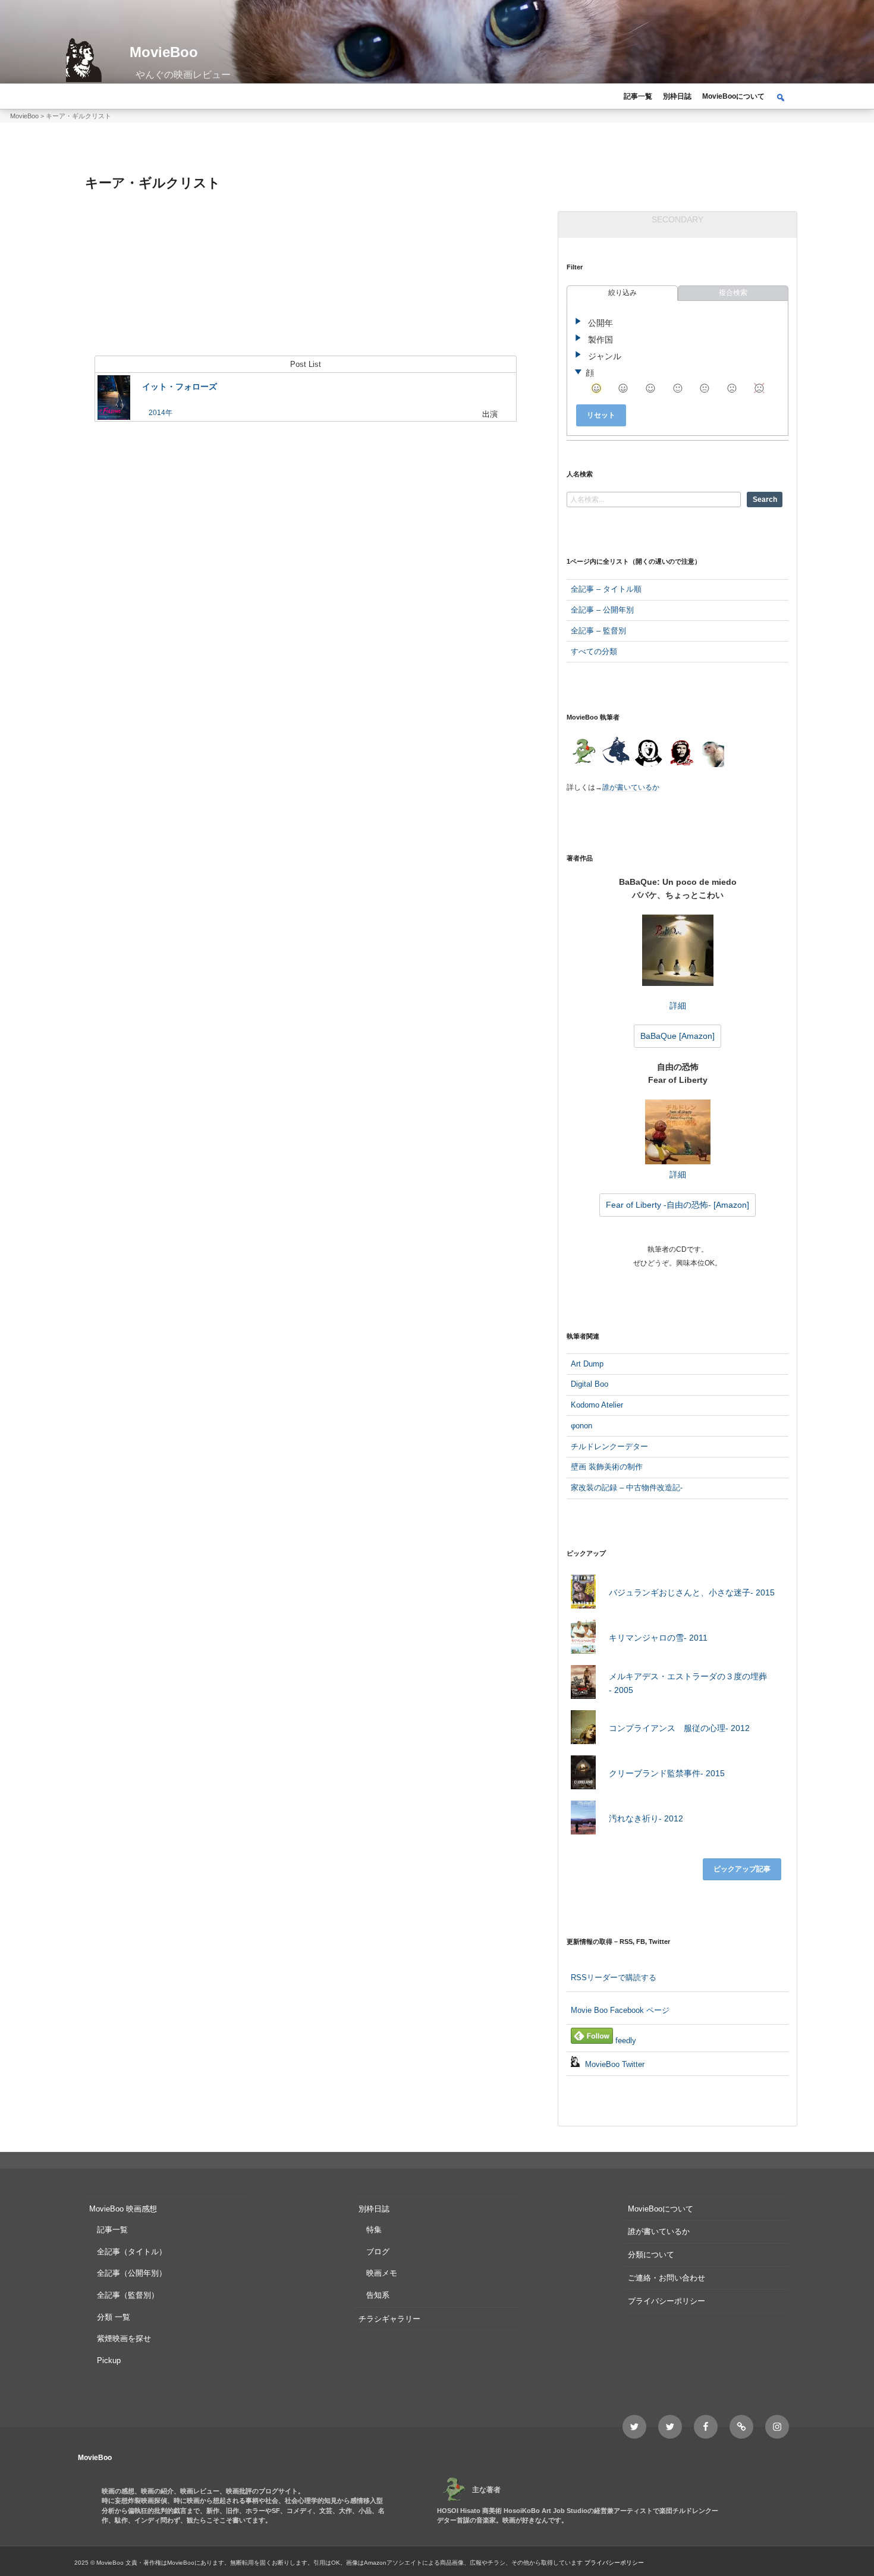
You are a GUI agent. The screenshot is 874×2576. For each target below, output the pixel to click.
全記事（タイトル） (132, 2252)
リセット (601, 415)
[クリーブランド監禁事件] (583, 1775)
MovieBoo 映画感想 (123, 2209)
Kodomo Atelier (597, 1405)
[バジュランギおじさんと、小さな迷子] (583, 1594)
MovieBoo (164, 52)
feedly (625, 2041)
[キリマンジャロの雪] (583, 1639)
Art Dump (587, 1364)
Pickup (109, 2360)
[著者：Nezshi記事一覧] (583, 753)
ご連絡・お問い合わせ (666, 2278)
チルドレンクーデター (609, 1446)
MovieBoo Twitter (614, 2064)
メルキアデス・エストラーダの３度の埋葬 (688, 1683)
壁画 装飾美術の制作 (607, 1467)
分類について (651, 2255)
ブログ (378, 2252)
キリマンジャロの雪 (658, 1638)
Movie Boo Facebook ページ (620, 2010)
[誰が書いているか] (711, 755)
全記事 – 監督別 (598, 631)
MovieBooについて (733, 96)
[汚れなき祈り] (583, 1820)
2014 (157, 413)
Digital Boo (590, 1384)
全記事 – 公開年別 (602, 610)
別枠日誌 (677, 96)
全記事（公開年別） (132, 2273)
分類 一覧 (114, 2317)
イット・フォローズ (180, 387)
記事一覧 (638, 96)
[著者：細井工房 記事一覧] (616, 753)
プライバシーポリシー (666, 2301)
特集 (374, 2230)
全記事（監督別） (128, 2295)
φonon (581, 1426)
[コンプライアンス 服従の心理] (583, 1730)
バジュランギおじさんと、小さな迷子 (692, 1592)
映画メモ (382, 2273)
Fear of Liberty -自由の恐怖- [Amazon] (677, 1205)
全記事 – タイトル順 (606, 589)
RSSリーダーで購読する (614, 1977)
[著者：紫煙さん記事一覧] (681, 753)
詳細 (678, 1006)
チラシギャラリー (389, 2319)
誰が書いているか (631, 787)
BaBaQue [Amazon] (677, 1036)
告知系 (378, 2295)
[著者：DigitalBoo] (648, 753)
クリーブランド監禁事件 (667, 1773)
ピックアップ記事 (742, 1869)
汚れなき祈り (646, 1818)
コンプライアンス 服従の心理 (679, 1728)
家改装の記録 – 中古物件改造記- (627, 1488)
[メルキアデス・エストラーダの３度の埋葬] (583, 1684)
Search (765, 500)
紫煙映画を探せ (124, 2338)
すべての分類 (594, 651)
